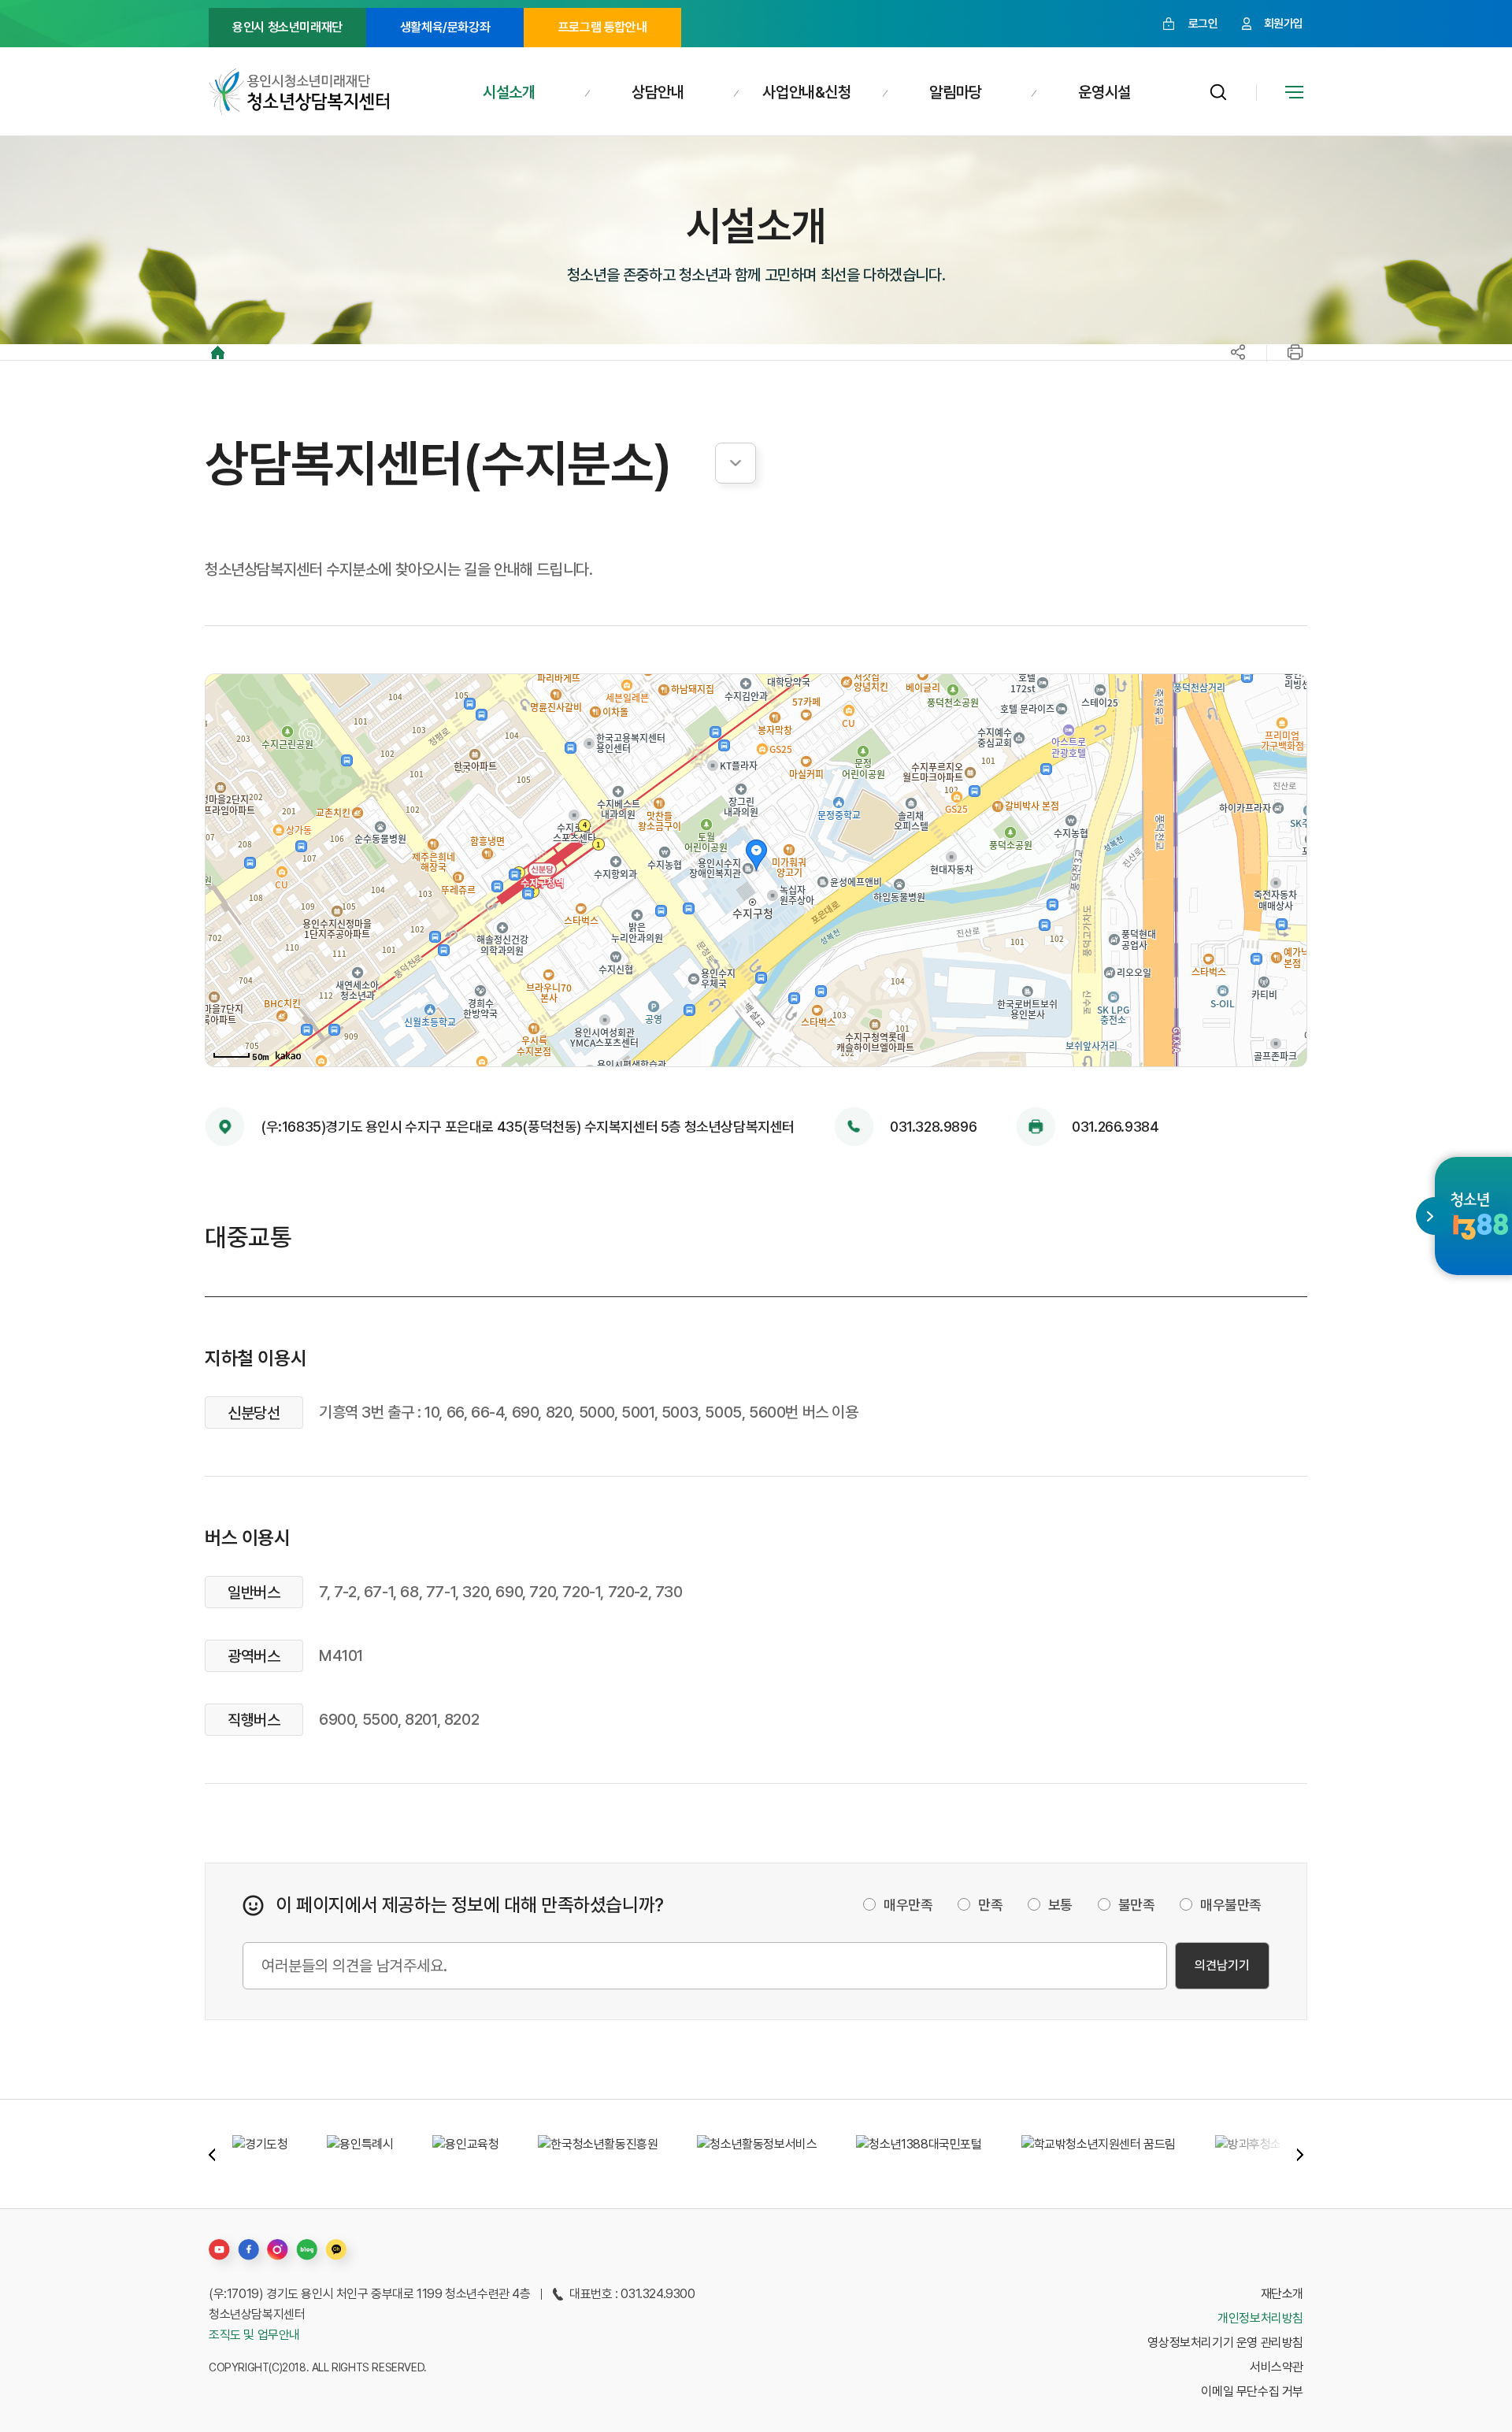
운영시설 (1104, 92)
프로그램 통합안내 (602, 27)
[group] (260, 2154)
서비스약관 (1277, 2367)
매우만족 (908, 1905)
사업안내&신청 (806, 92)
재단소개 (1282, 2294)
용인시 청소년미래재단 (287, 27)
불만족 (1137, 1905)
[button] (212, 2154)
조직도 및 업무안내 (254, 2335)
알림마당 (955, 92)
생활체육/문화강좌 (445, 27)
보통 (1060, 1905)
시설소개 (509, 92)
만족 (990, 1905)
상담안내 (658, 92)
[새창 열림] (1480, 1215)
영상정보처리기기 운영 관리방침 (1225, 2343)
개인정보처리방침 (1260, 2318)
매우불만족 (1231, 1905)
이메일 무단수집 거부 (1252, 2391)
